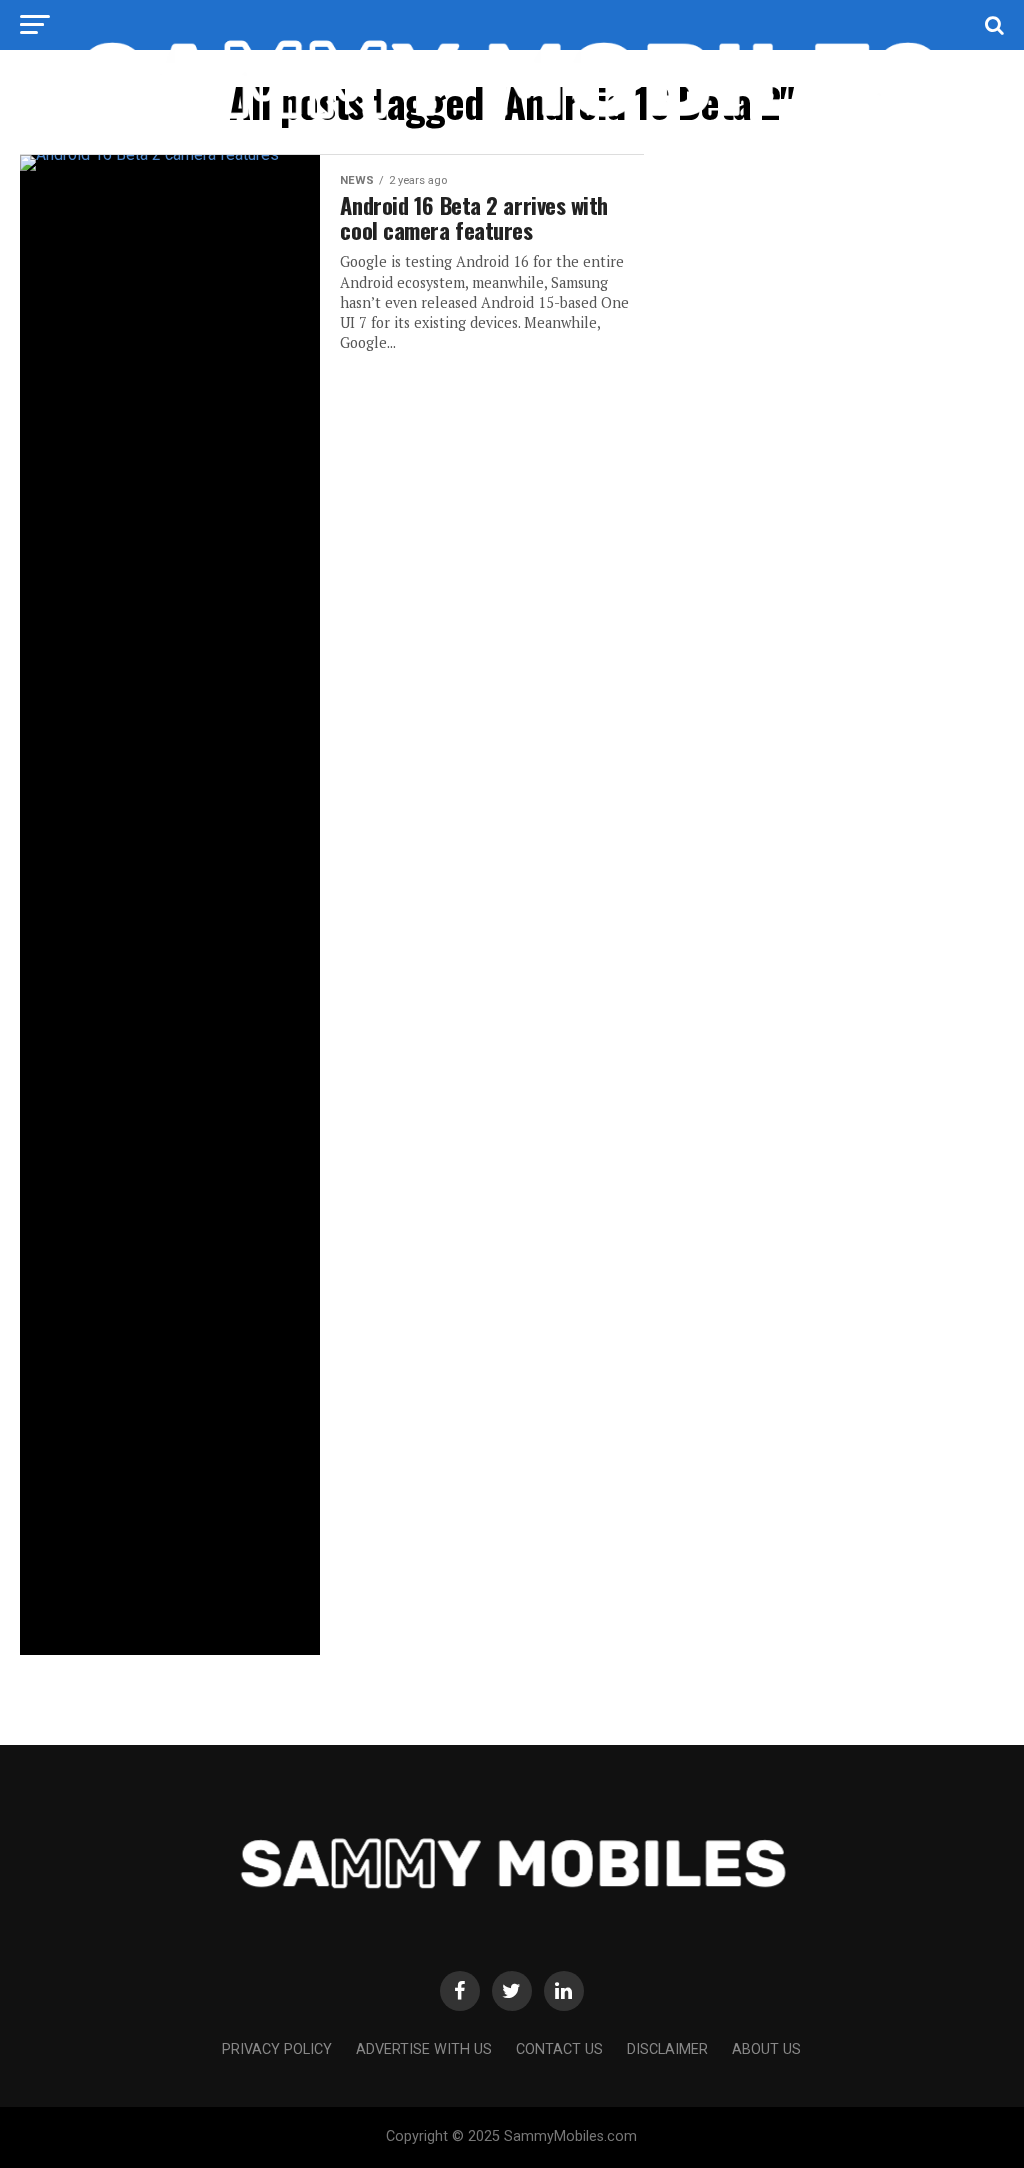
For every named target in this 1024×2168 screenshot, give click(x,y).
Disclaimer (667, 2049)
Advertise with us (424, 2049)
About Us (766, 2049)
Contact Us (559, 2049)
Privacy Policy (277, 2049)
